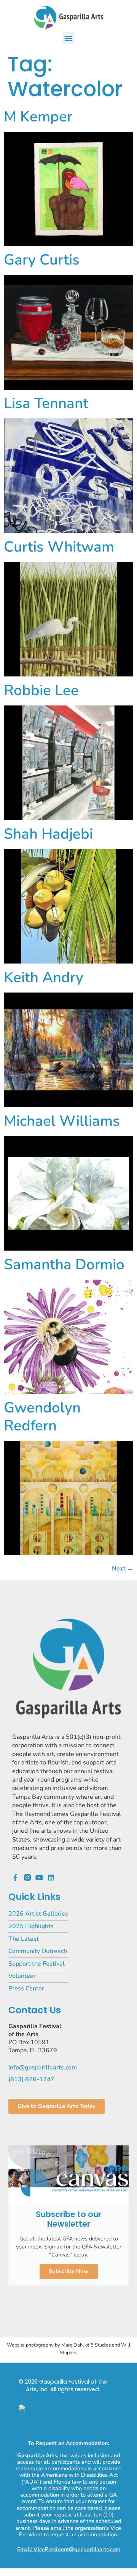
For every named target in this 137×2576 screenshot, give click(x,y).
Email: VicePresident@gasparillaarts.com (69, 2549)
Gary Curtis (42, 260)
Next (123, 1569)
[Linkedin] (51, 1877)
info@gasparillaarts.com (43, 2068)
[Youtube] (39, 1877)
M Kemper (38, 117)
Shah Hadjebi (48, 834)
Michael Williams (62, 1121)
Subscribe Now (69, 2271)
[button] (69, 38)
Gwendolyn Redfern (42, 1416)
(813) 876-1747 (31, 2079)
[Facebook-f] (16, 1877)
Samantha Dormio (64, 1265)
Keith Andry (44, 977)
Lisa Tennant (46, 403)
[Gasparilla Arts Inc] (68, 2417)
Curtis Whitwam (59, 547)
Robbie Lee (41, 690)
